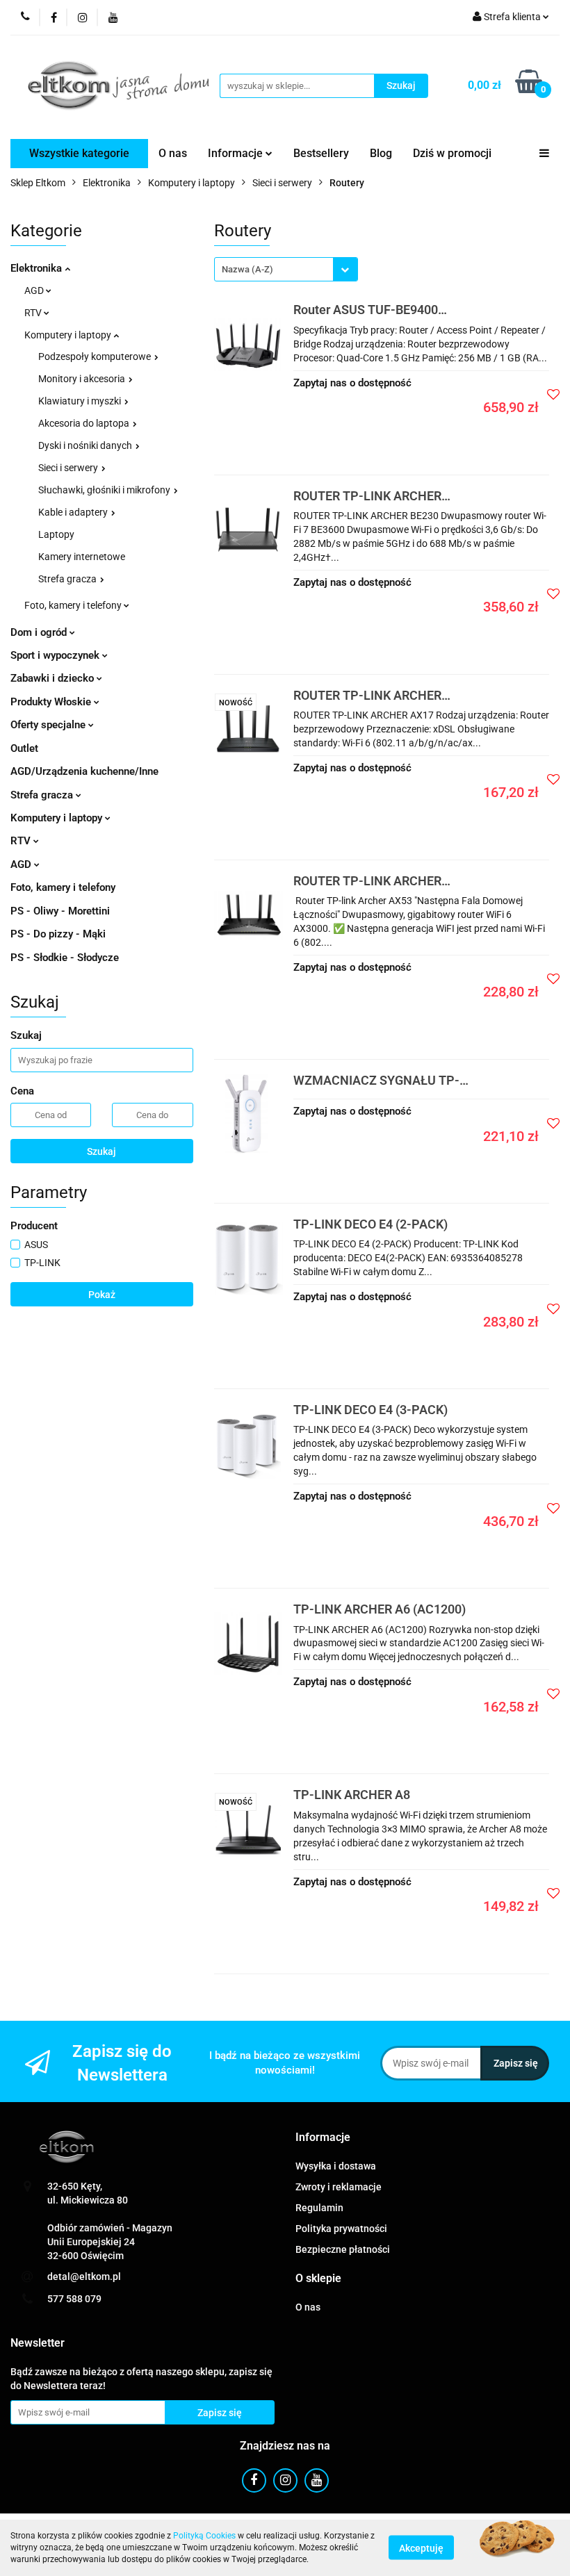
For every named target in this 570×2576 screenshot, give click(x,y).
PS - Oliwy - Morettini (60, 911)
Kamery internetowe (82, 557)
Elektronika (38, 268)
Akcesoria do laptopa (85, 423)
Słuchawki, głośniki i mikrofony (105, 490)
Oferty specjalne (49, 725)
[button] (323, 2138)
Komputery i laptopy (69, 335)
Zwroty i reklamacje (339, 2187)
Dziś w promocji (452, 153)
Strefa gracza (68, 579)
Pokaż (102, 1295)
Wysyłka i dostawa (336, 2166)
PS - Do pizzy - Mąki (58, 934)
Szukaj (101, 1151)
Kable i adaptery (74, 512)
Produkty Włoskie (52, 702)
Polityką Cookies (204, 2536)
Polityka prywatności (341, 2229)
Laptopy (56, 534)
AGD (35, 290)
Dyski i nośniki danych (86, 445)
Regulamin (319, 2208)
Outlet (24, 748)
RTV (34, 313)
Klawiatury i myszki (81, 401)
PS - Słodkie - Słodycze (65, 958)
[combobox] (286, 269)
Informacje (237, 153)
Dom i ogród (40, 632)
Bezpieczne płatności (343, 2249)
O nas (173, 153)
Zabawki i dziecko (54, 678)
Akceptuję (421, 2548)
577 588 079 (74, 2299)
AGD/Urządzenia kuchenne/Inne (84, 771)
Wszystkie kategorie (79, 153)
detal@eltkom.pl (84, 2276)
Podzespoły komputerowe (96, 356)
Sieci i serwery (69, 468)
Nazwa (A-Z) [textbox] (247, 269)
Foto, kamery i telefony (74, 605)
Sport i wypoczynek (56, 655)
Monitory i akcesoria (83, 379)
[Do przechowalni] (553, 394)
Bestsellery (321, 153)
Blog (381, 153)
